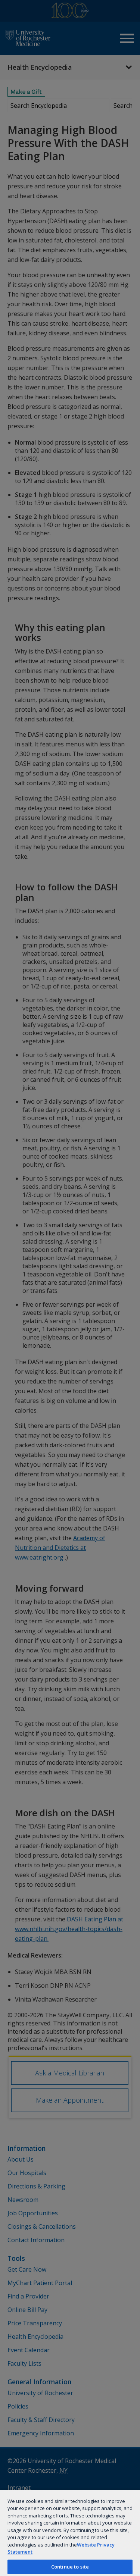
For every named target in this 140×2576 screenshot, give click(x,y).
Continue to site (70, 2567)
